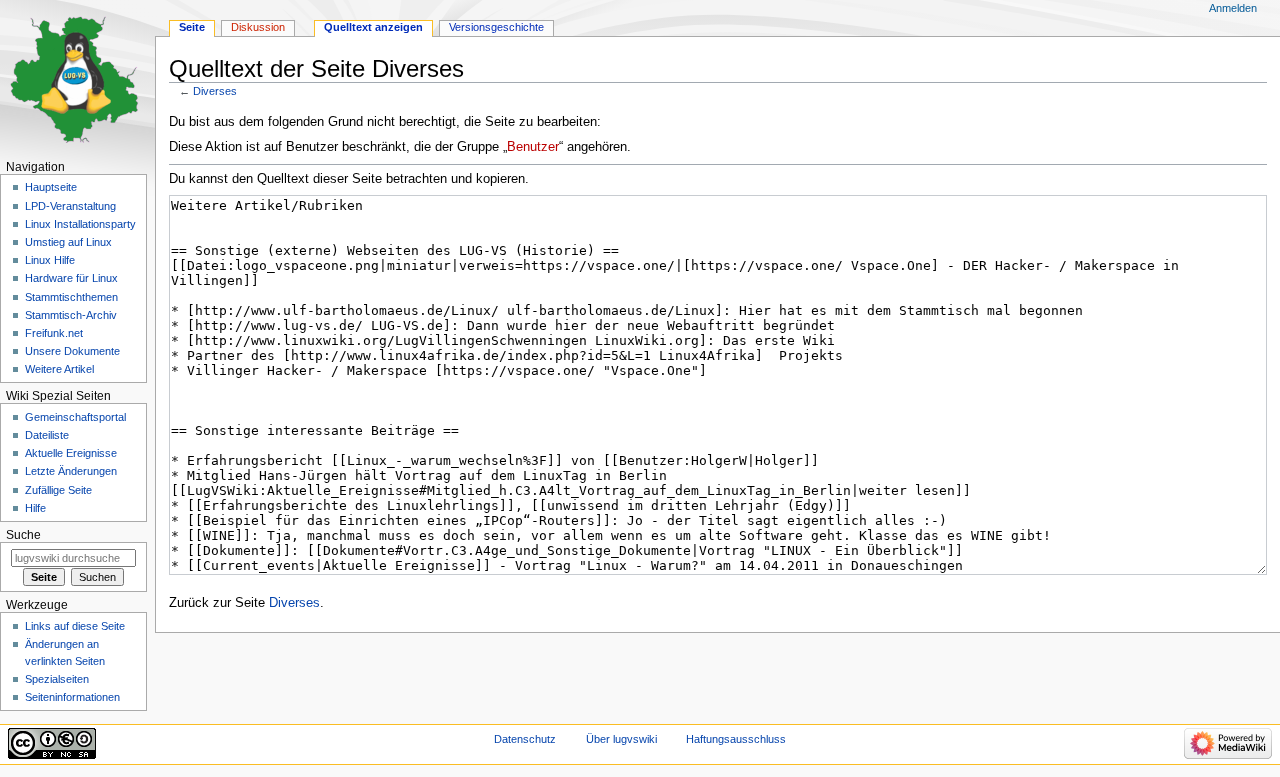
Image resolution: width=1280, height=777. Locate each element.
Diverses (215, 91)
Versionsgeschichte (496, 27)
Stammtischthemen (71, 297)
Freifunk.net (54, 333)
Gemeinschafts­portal (75, 417)
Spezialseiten (57, 679)
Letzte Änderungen (71, 471)
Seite (192, 27)
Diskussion (258, 27)
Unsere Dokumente (72, 351)
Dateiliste (47, 435)
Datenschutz (525, 739)
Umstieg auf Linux (68, 242)
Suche (23, 535)
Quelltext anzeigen (373, 27)
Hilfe (35, 508)
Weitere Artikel (59, 369)
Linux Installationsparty (80, 224)
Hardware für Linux (71, 278)
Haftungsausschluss (736, 739)
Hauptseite (51, 187)
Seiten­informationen (72, 697)
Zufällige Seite (58, 490)
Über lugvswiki (621, 739)
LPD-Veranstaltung (70, 206)
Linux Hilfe (50, 260)
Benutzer (533, 147)
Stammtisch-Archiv (71, 315)
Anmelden (1233, 8)
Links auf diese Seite (75, 626)
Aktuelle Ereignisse (71, 453)
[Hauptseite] (77, 77)
